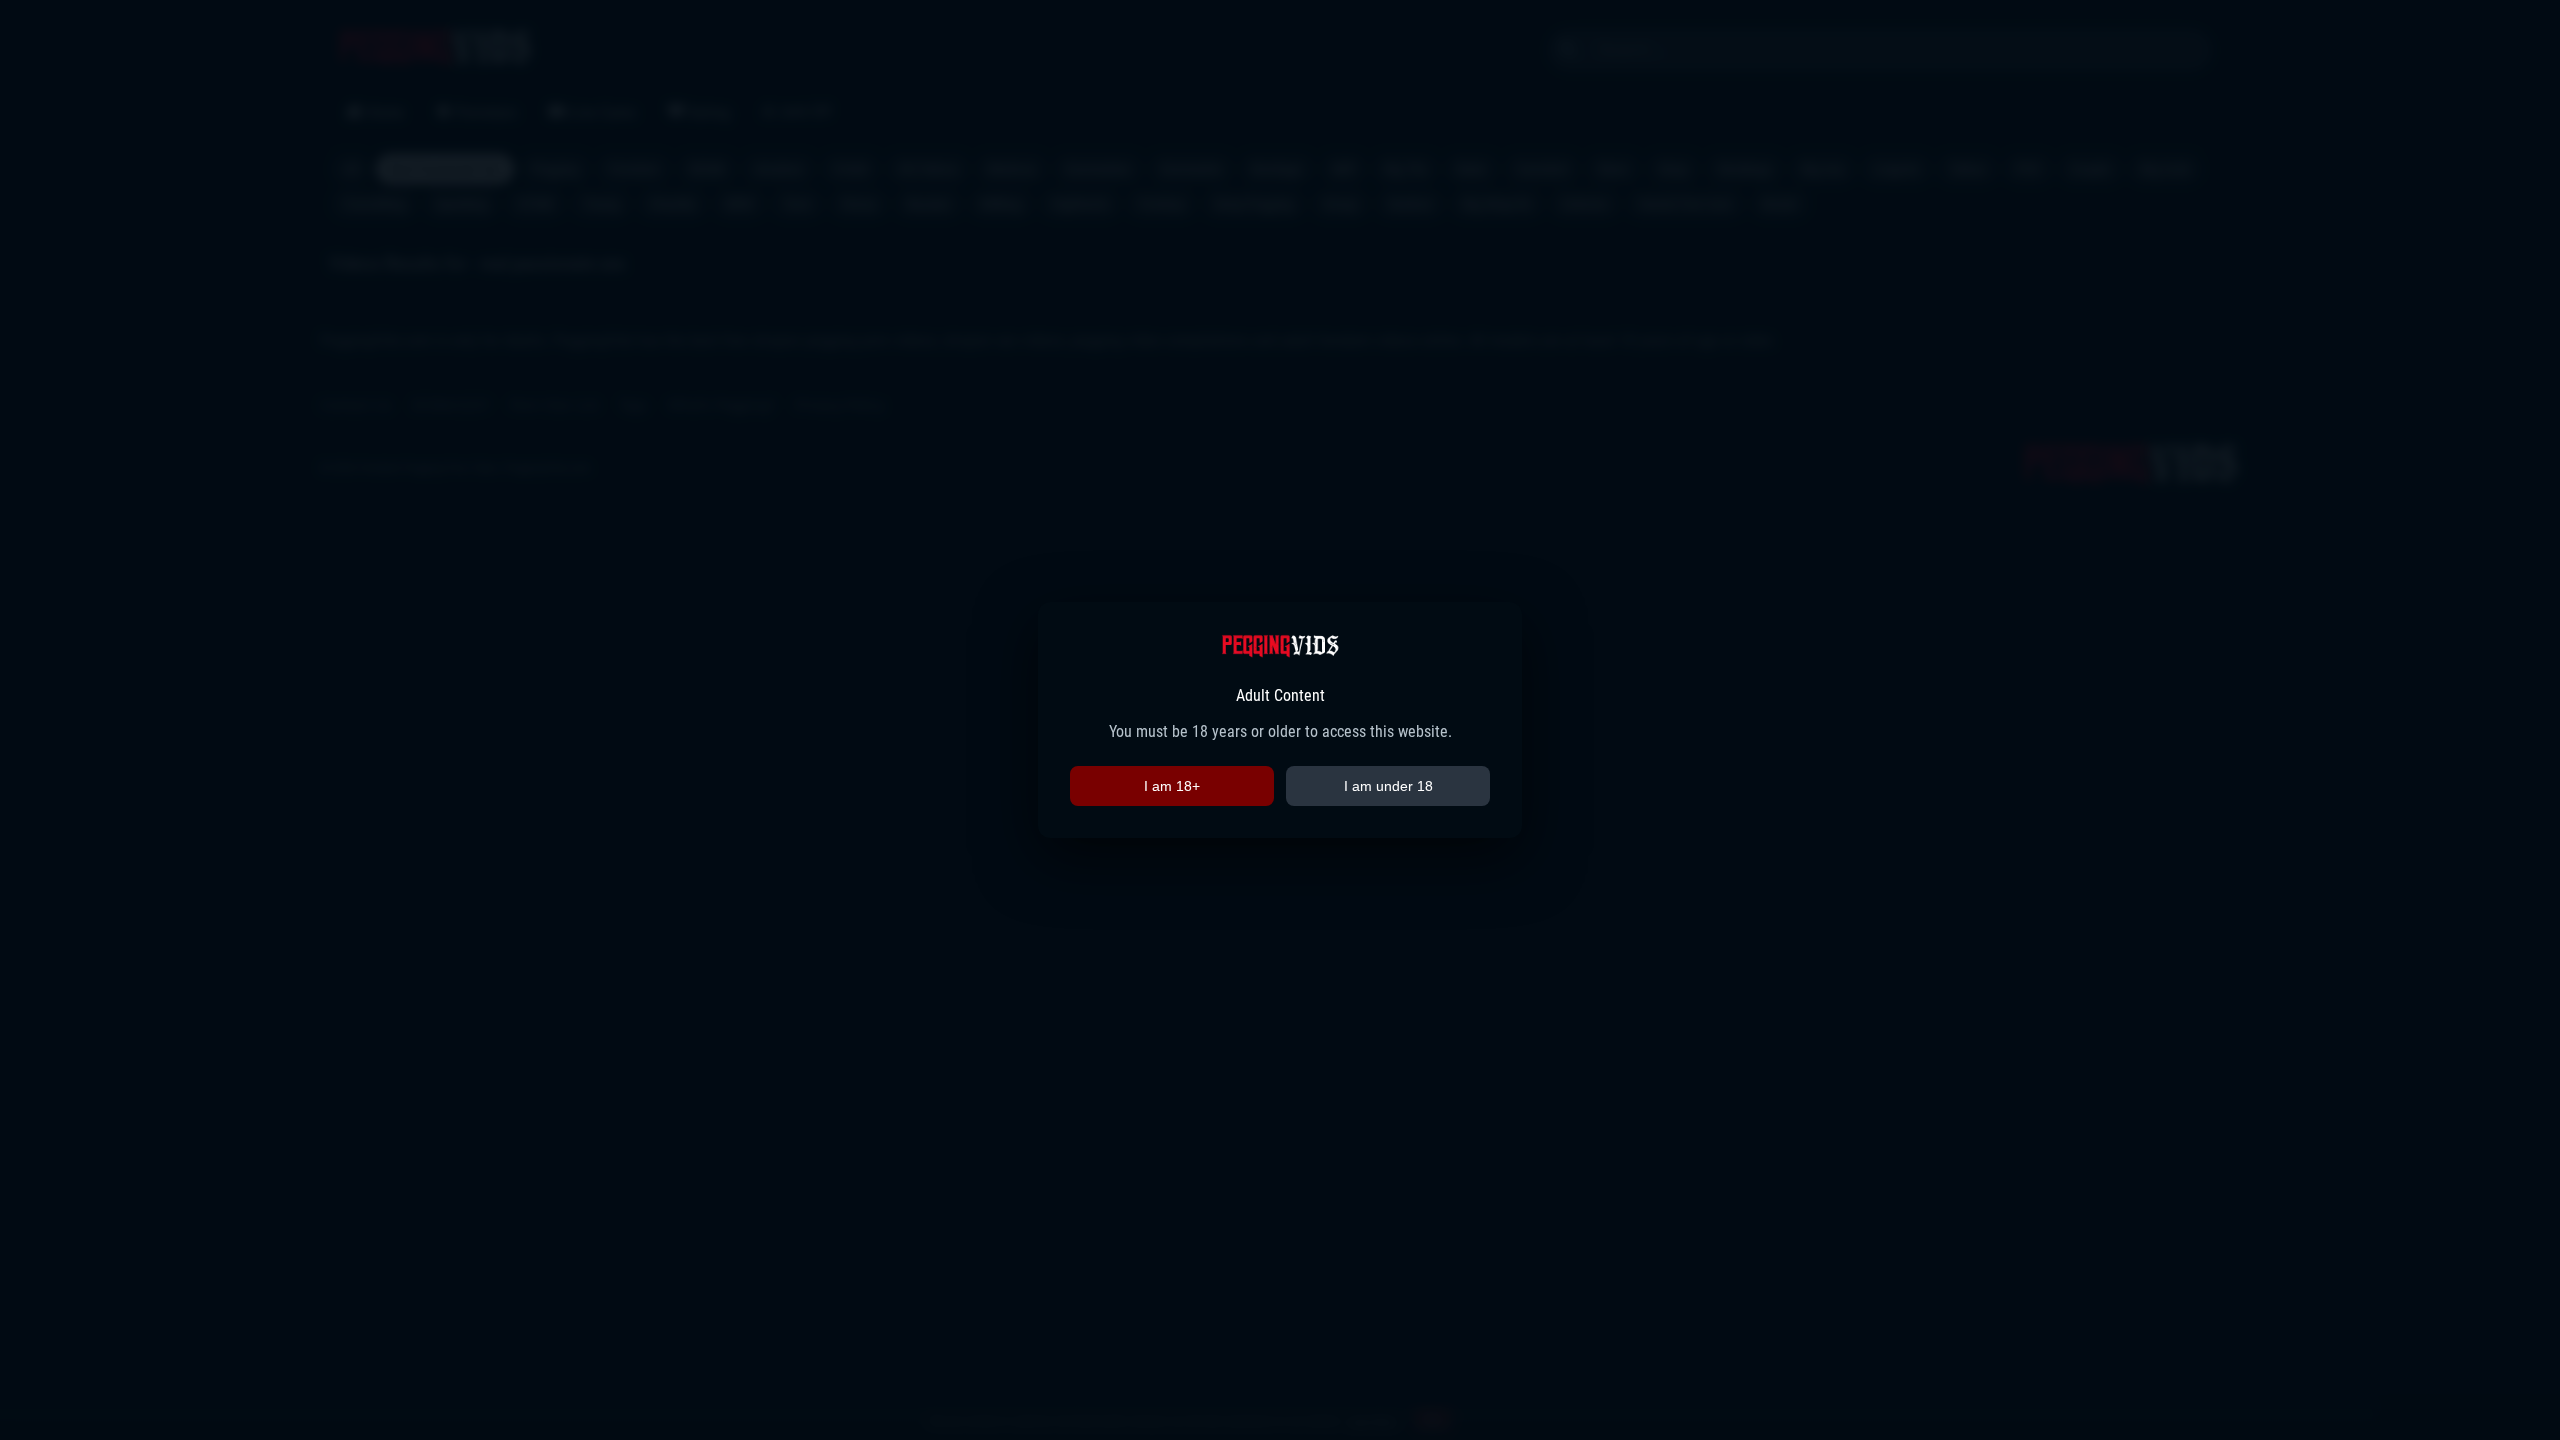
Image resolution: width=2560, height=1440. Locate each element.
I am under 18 (1388, 786)
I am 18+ (1172, 786)
